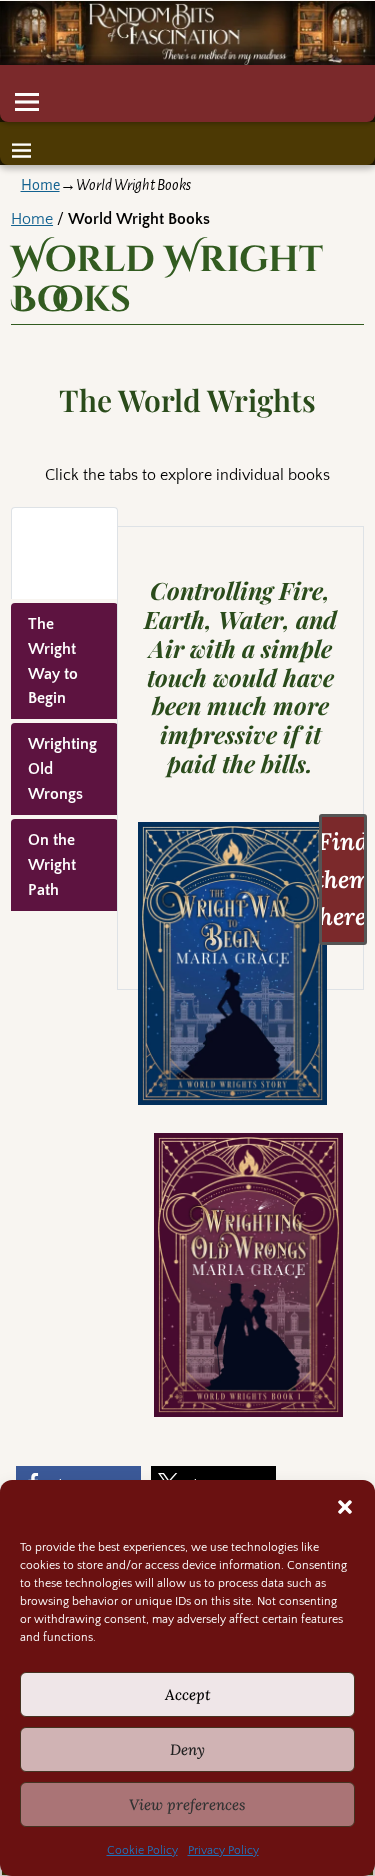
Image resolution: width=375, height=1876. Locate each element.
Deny (187, 1749)
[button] (345, 1507)
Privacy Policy (223, 1850)
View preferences (187, 1804)
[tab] (64, 553)
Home (40, 185)
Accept (188, 1694)
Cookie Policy (142, 1850)
